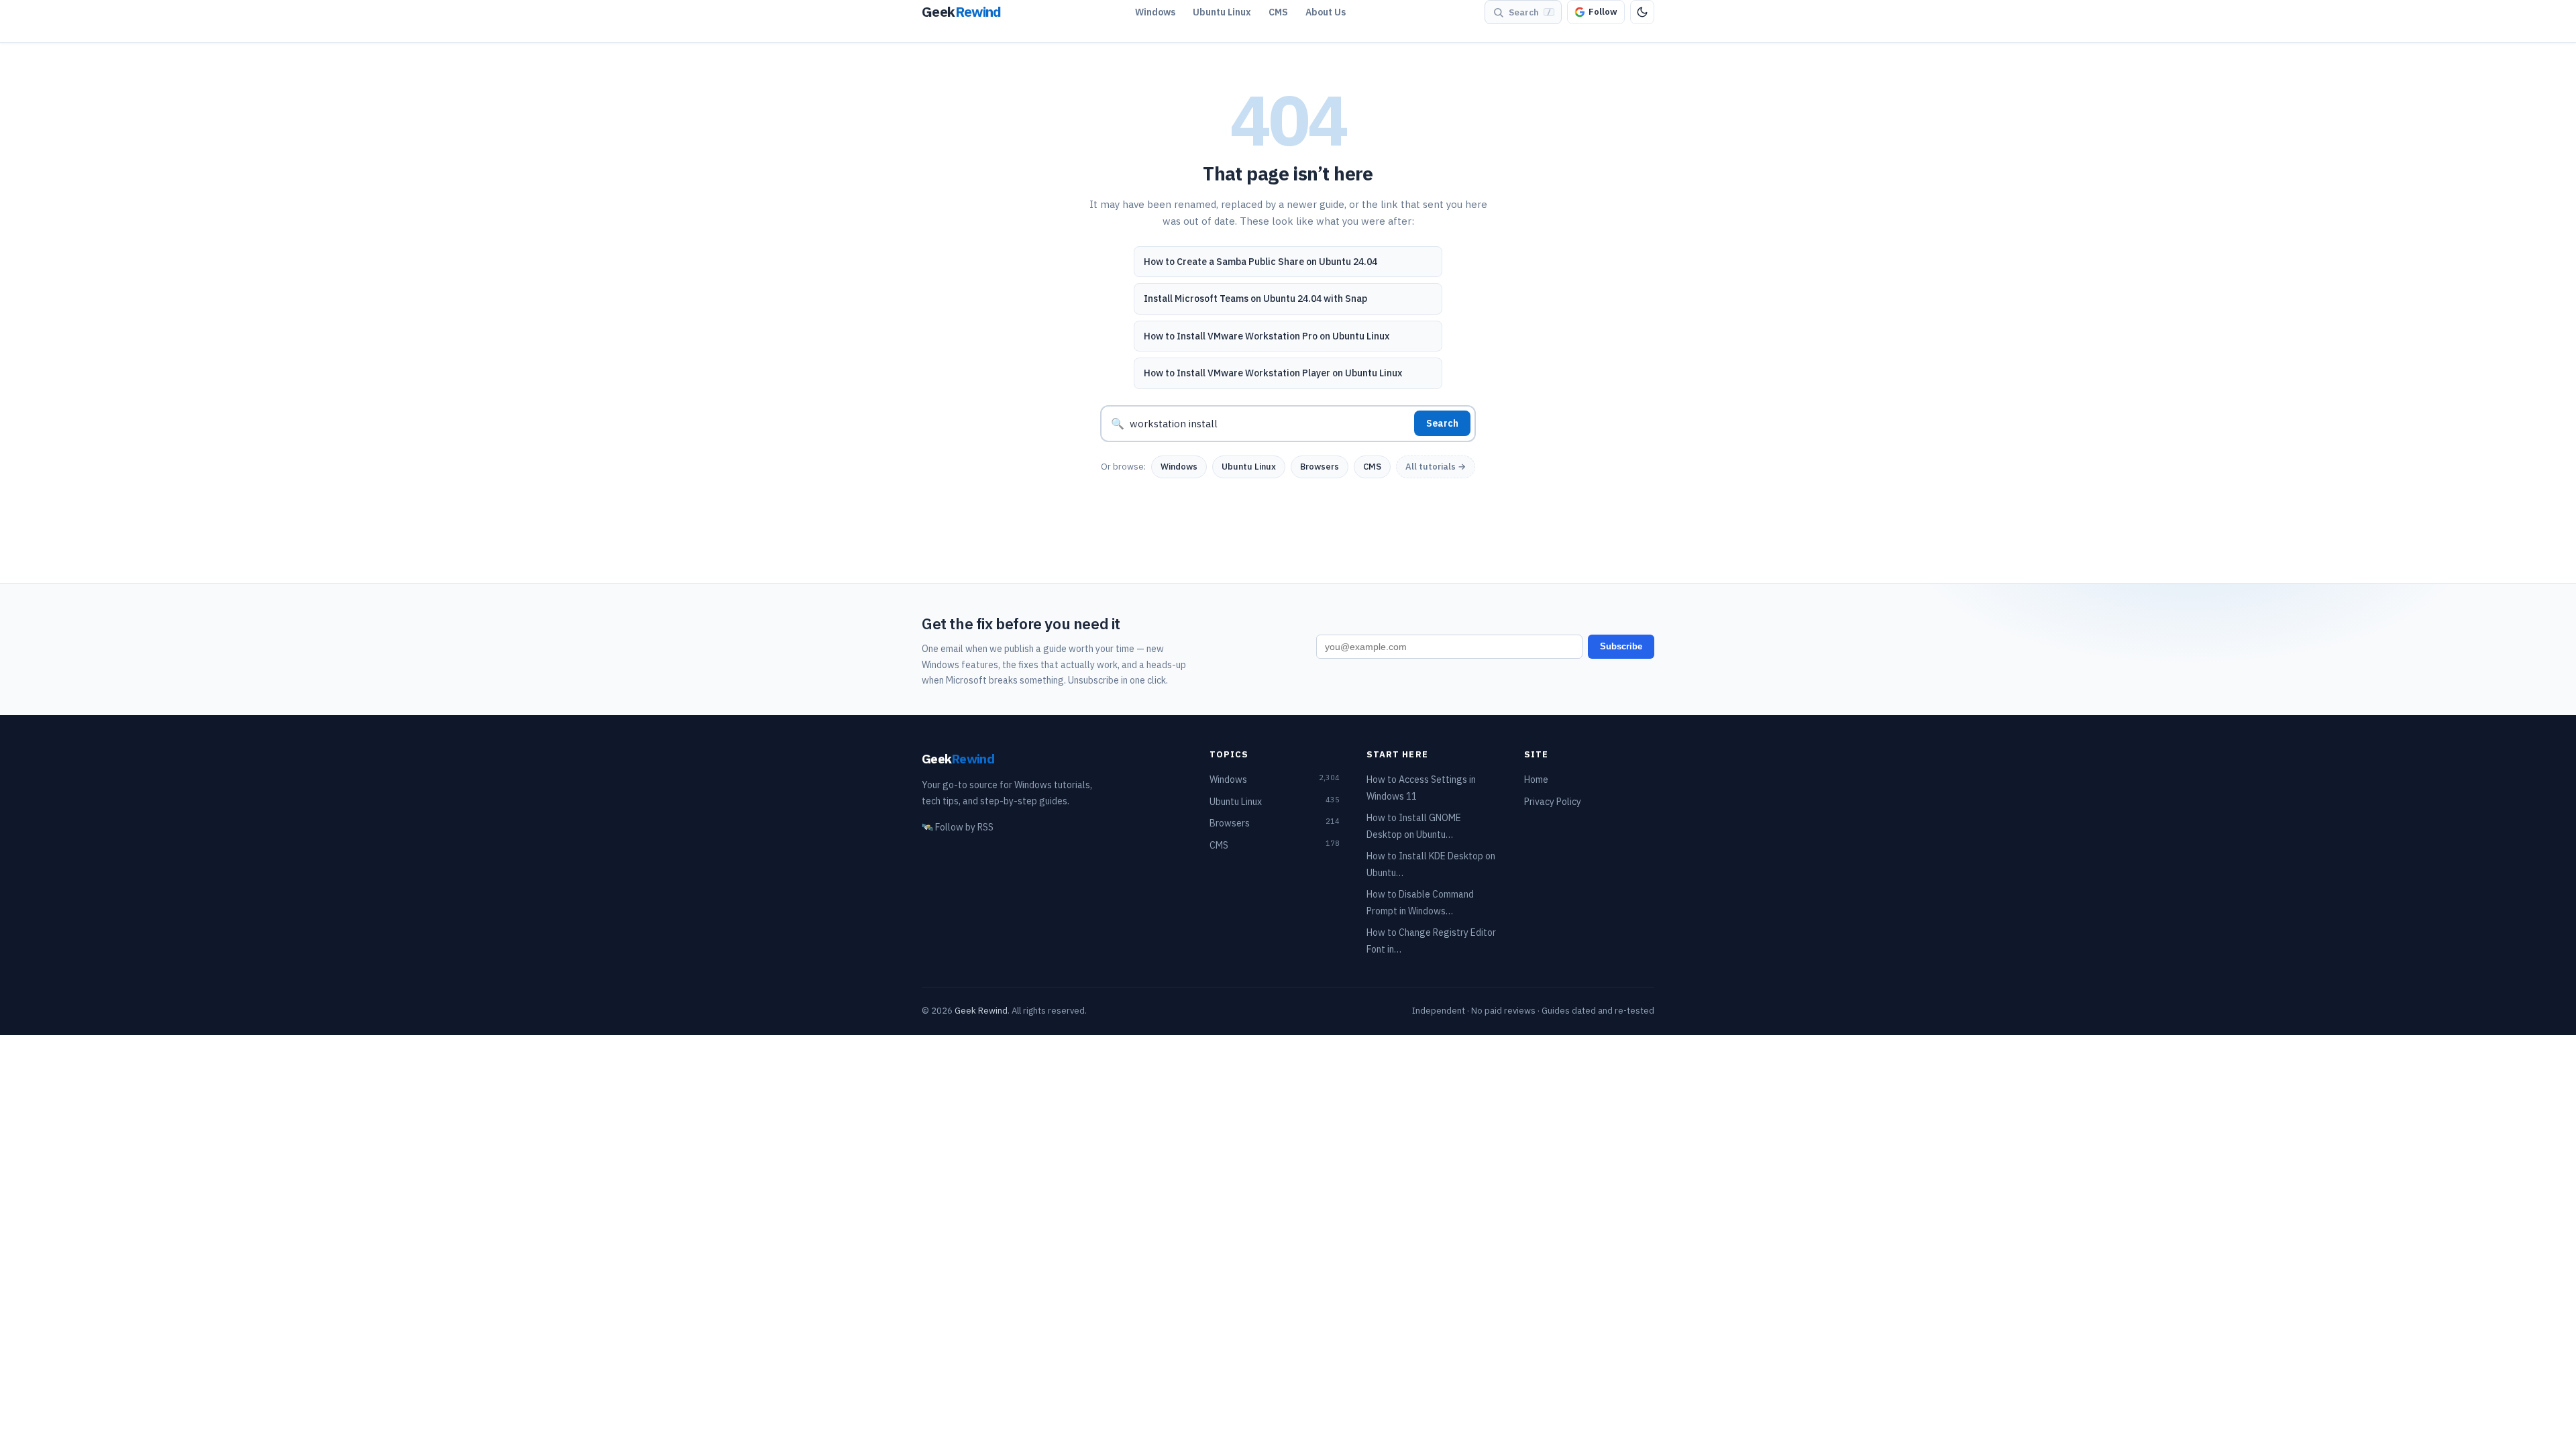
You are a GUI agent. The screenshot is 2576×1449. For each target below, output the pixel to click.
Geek (958, 758)
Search (1442, 423)
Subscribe (1621, 646)
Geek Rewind (981, 1011)
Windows (1155, 12)
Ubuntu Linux (1222, 12)
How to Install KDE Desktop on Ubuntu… (1431, 864)
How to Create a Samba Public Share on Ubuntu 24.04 (1260, 262)
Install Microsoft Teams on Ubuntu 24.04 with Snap (1255, 299)
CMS (1278, 12)
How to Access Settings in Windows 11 (1421, 788)
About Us (1326, 12)
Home (1536, 780)
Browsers (1320, 467)
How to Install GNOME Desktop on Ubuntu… (1414, 826)
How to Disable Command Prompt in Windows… (1420, 903)
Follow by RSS (958, 827)
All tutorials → (1436, 467)
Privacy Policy (1553, 802)
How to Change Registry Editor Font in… (1431, 941)
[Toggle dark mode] (1642, 12)
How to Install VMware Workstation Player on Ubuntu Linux (1273, 373)
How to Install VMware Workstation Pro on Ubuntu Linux (1267, 336)
